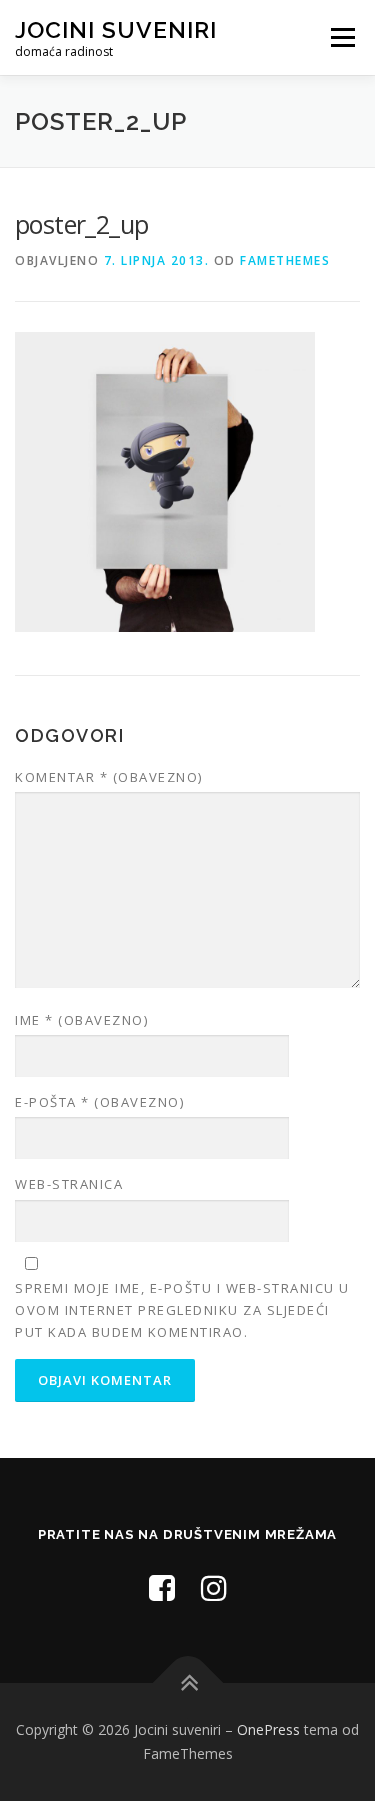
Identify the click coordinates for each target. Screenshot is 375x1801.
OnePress (268, 1729)
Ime (81, 1020)
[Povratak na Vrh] (187, 1683)
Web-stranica (69, 1184)
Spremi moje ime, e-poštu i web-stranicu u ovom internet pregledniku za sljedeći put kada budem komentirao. (182, 1310)
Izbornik (342, 37)
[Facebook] (162, 1587)
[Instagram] (214, 1587)
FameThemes (285, 260)
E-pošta (99, 1102)
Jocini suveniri (116, 29)
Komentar (109, 777)
